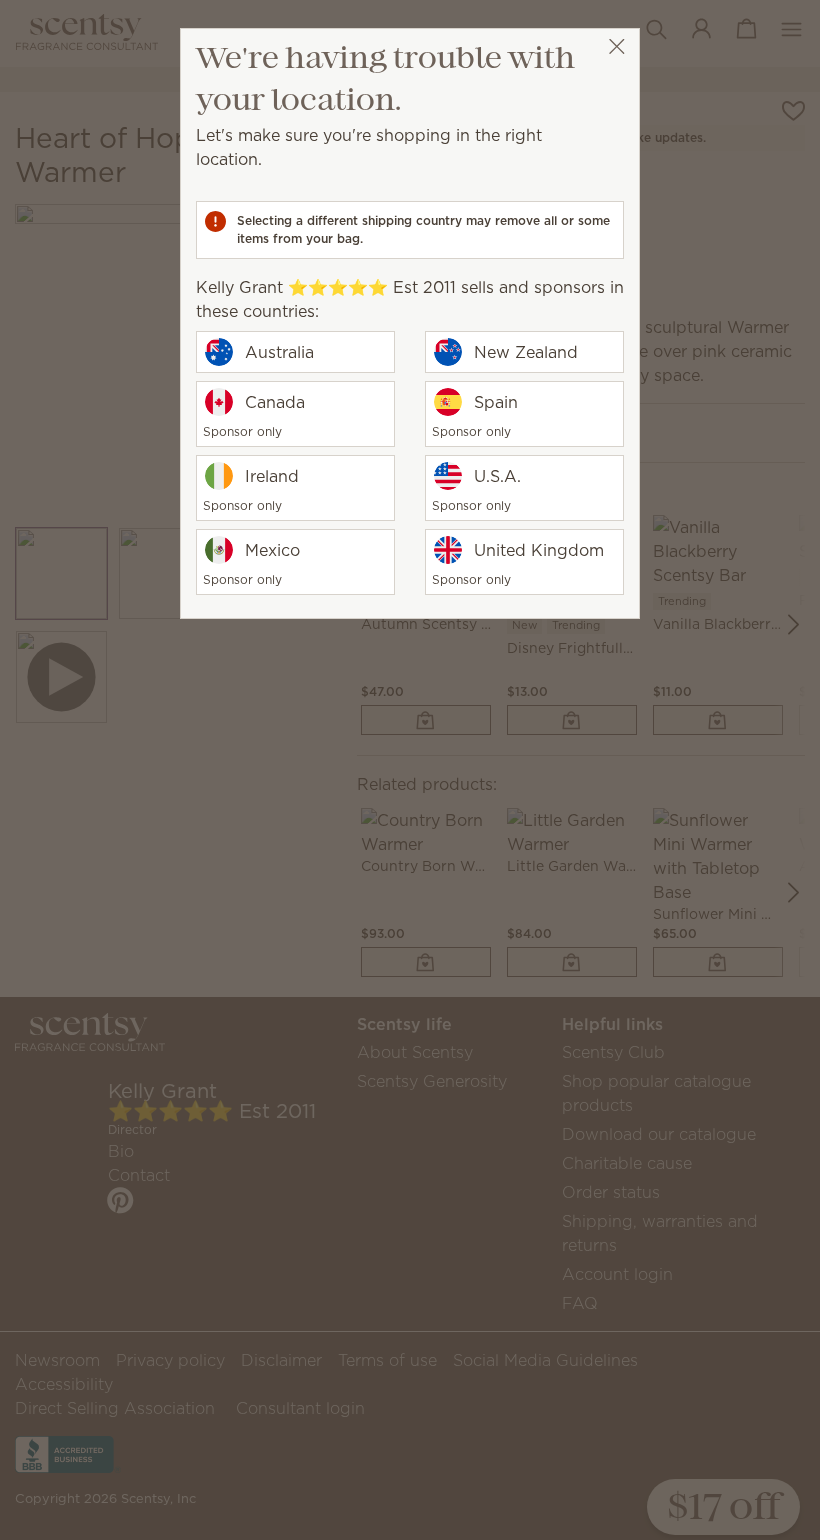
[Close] (616, 46)
